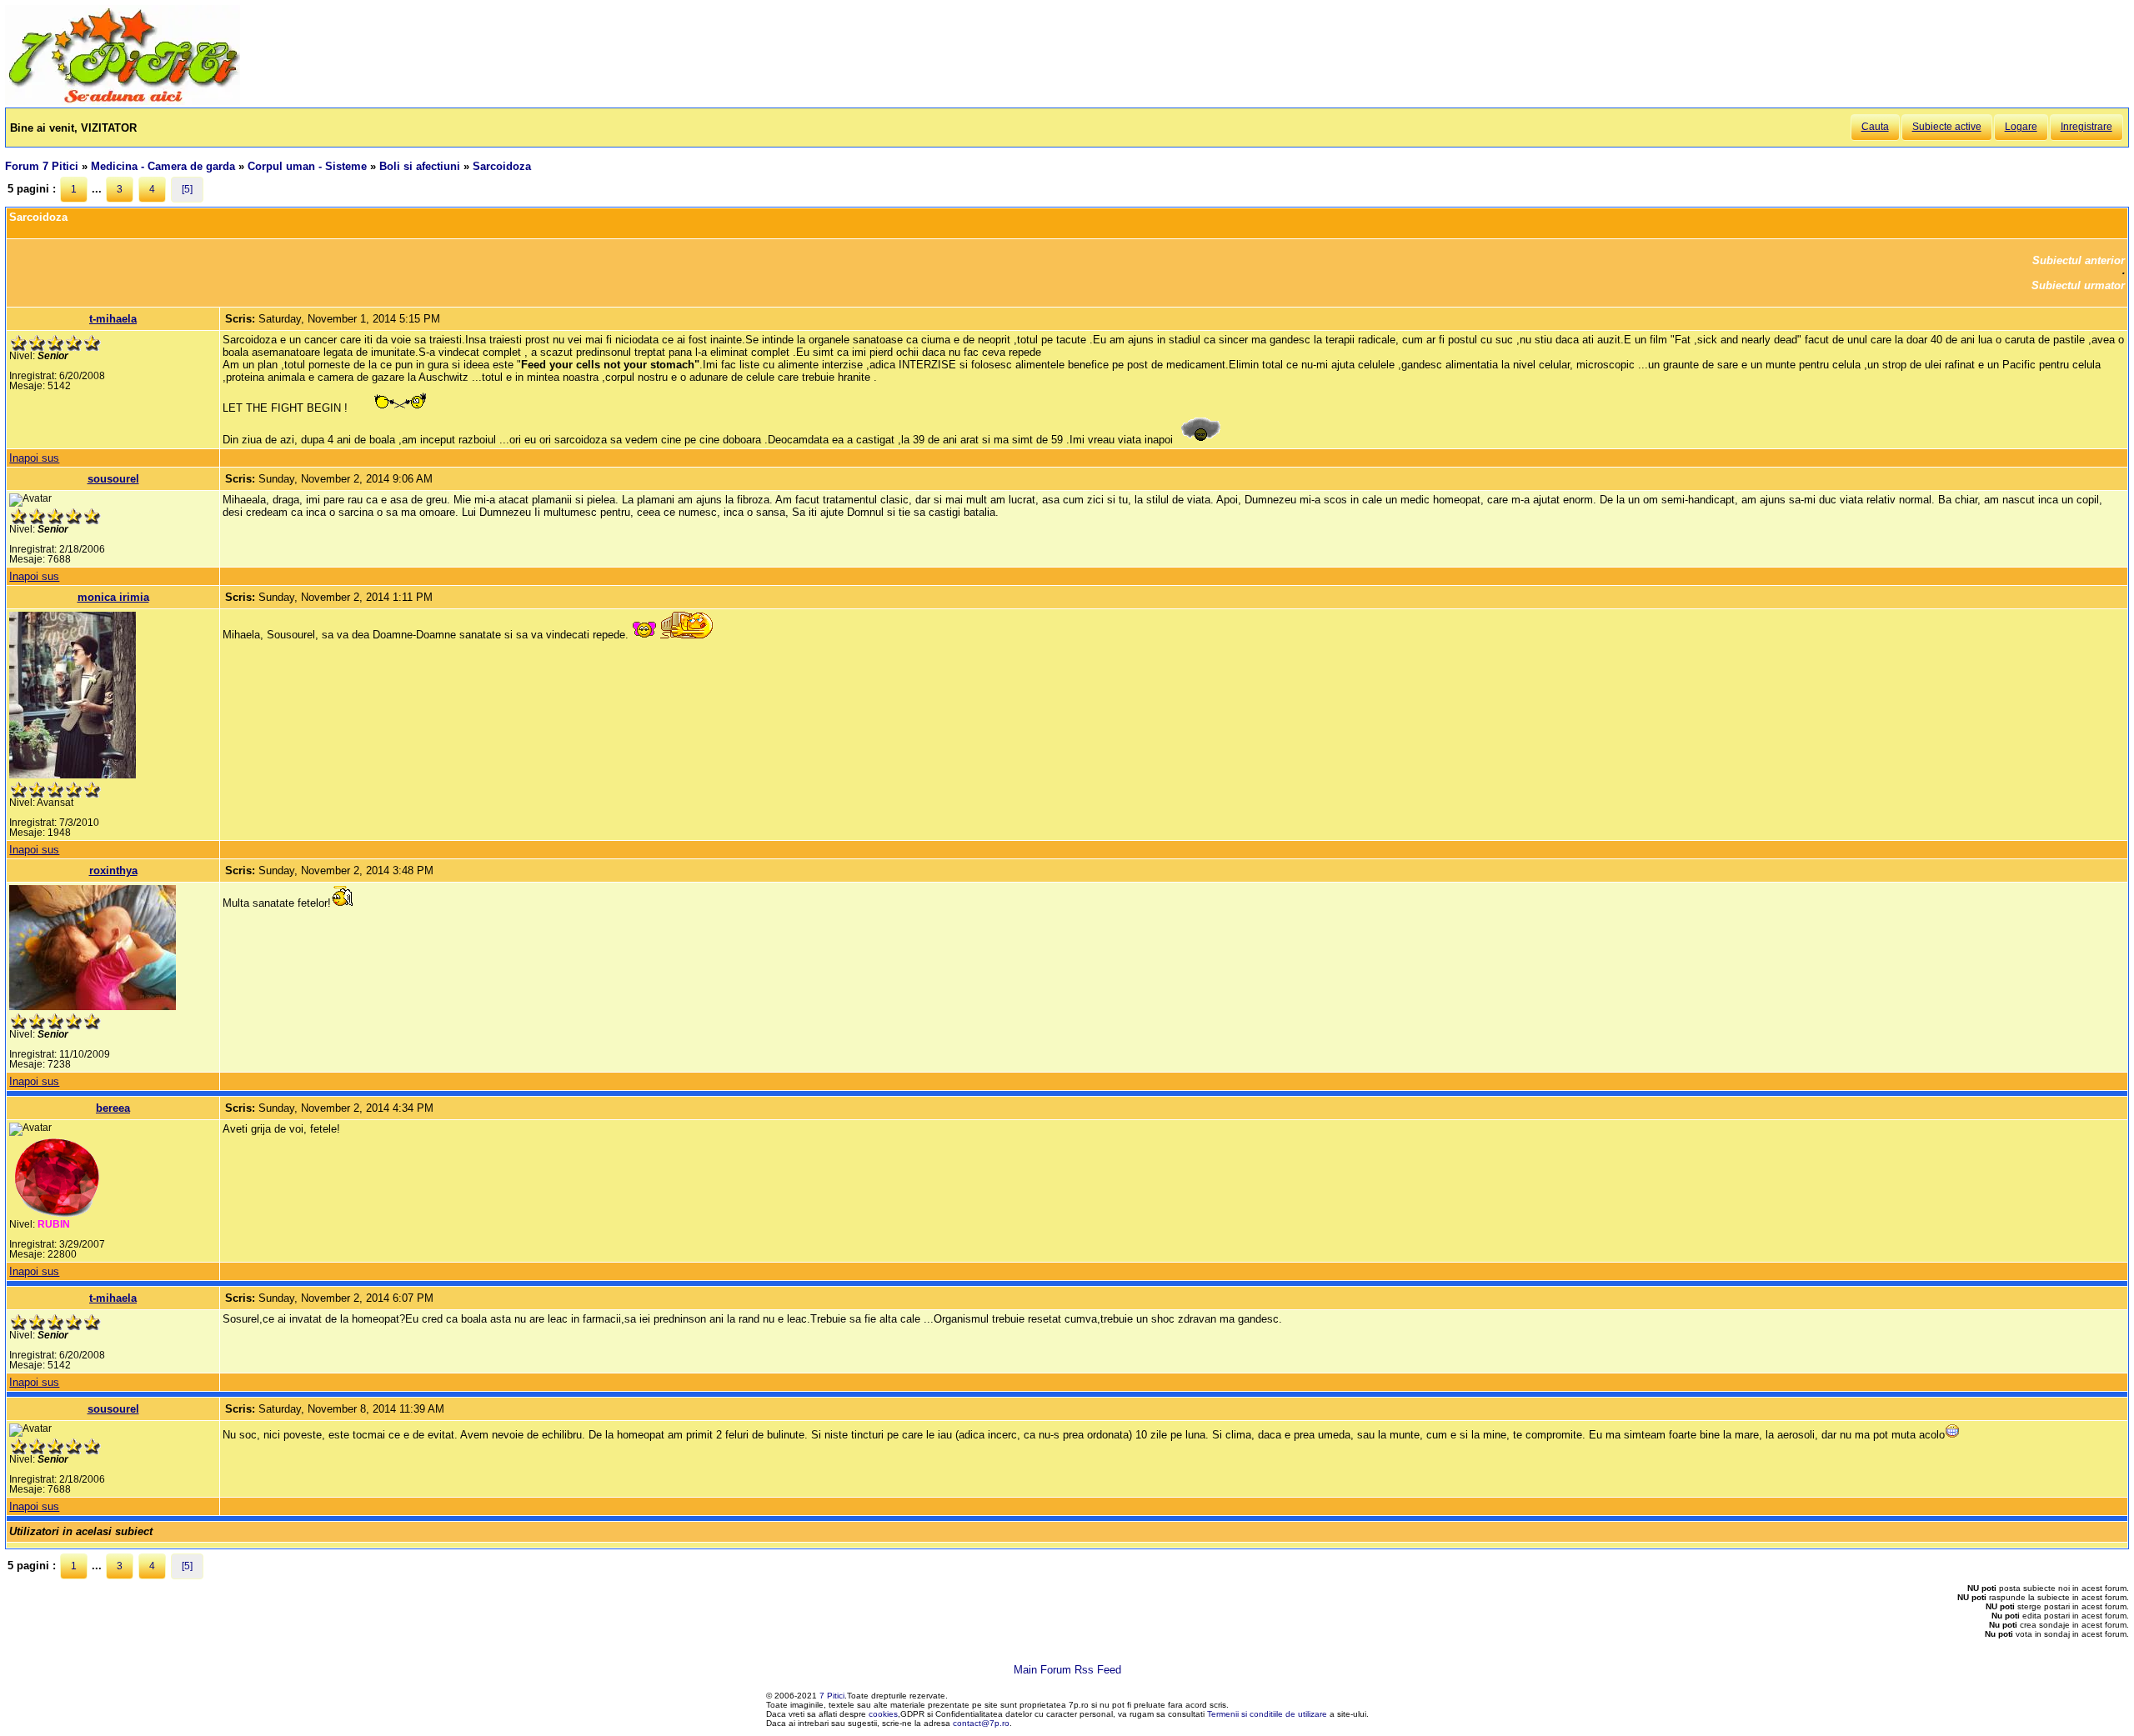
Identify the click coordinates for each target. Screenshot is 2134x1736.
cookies (883, 1714)
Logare (2021, 127)
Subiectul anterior (2079, 260)
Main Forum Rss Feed (1067, 1670)
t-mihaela (113, 319)
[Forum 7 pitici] (123, 101)
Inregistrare (2086, 127)
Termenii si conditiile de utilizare (1267, 1714)
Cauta (1875, 127)
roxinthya (113, 871)
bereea (113, 1108)
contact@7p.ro (981, 1723)
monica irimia (113, 597)
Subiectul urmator (2078, 285)
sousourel (113, 479)
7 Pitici (832, 1696)
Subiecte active (1947, 127)
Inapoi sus (34, 458)
